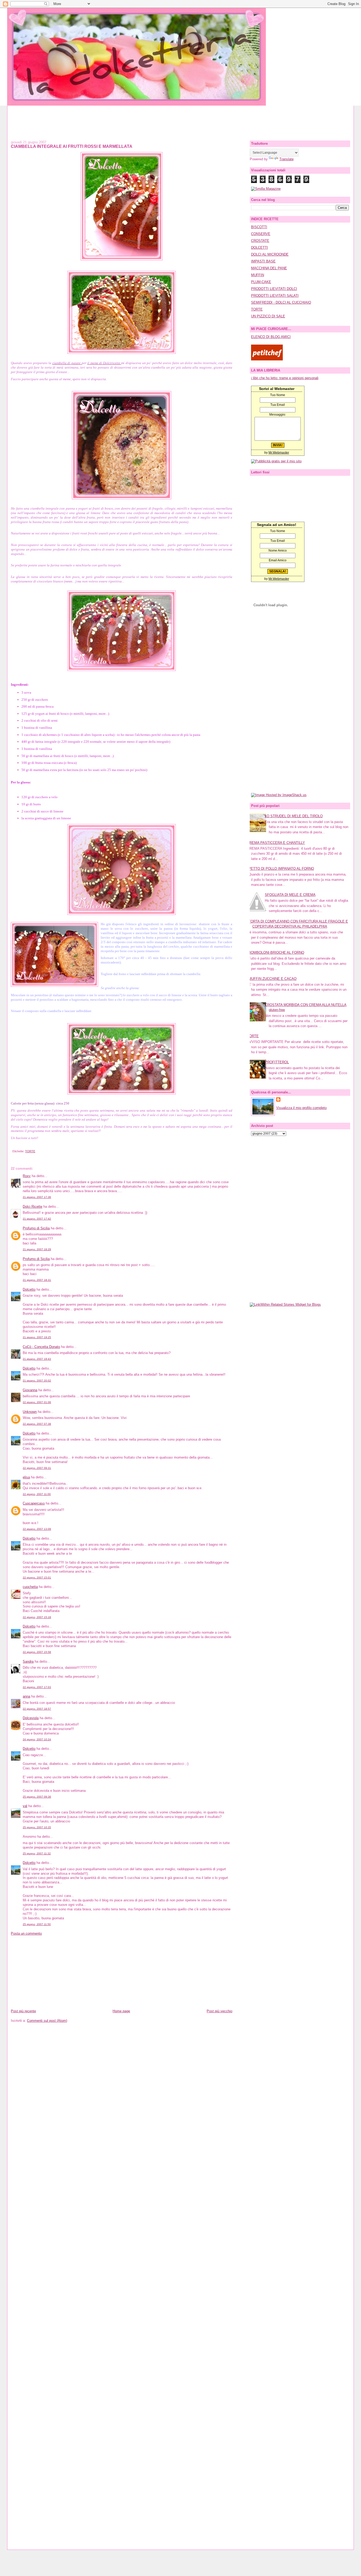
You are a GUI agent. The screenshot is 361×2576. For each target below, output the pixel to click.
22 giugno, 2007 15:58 (37, 1652)
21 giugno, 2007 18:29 (37, 1249)
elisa (26, 1477)
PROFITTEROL (277, 1062)
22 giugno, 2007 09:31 (37, 1468)
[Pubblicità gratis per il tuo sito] (276, 461)
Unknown (30, 1412)
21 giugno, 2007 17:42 (37, 1219)
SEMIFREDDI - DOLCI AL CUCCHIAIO (281, 302)
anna (26, 1696)
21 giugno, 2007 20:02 (37, 1381)
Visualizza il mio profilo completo (301, 1108)
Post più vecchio (219, 2011)
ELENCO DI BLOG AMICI (271, 337)
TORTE (30, 1151)
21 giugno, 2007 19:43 (37, 1359)
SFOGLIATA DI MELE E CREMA (290, 895)
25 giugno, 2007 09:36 (37, 1797)
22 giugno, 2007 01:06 (37, 1402)
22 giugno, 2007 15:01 (37, 1578)
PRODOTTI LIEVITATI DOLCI (274, 289)
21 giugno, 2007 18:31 (37, 1280)
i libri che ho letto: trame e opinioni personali (285, 378)
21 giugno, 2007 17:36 (37, 1197)
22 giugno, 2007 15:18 (37, 1617)
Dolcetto (29, 1289)
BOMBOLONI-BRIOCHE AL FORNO (276, 953)
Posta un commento (26, 1933)
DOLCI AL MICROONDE (270, 254)
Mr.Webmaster (279, 453)
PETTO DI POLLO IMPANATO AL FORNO (281, 869)
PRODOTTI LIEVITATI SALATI (275, 296)
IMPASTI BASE (263, 261)
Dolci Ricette (33, 1207)
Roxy (27, 1176)
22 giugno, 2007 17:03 (37, 1687)
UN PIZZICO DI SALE (268, 316)
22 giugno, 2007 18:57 (37, 1709)
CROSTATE (260, 241)
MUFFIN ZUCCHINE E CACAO (272, 979)
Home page (121, 2011)
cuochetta (30, 1587)
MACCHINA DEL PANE (269, 268)
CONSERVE (261, 234)
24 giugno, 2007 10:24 (37, 1739)
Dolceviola (31, 1718)
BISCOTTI (259, 227)
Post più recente (23, 2011)
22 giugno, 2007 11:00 (37, 1494)
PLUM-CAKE (261, 282)
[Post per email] (12, 1151)
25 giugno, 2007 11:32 (37, 1853)
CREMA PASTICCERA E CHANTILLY (276, 843)
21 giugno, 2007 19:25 (37, 1337)
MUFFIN (258, 275)
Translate (286, 159)
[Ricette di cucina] (267, 359)
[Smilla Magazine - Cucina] (266, 189)
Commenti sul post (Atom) (47, 2021)
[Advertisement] (181, 117)
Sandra (28, 1661)
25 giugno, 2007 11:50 (37, 1924)
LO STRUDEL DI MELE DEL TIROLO (294, 816)
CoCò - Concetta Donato (41, 1347)
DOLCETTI (260, 248)
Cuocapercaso (34, 1503)
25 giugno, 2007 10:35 (37, 1827)
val (25, 1806)
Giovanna (30, 1390)
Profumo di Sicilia (36, 1228)
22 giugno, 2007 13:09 (37, 1529)
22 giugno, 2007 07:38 (37, 1424)
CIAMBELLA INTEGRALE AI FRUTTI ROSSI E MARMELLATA (72, 146)
